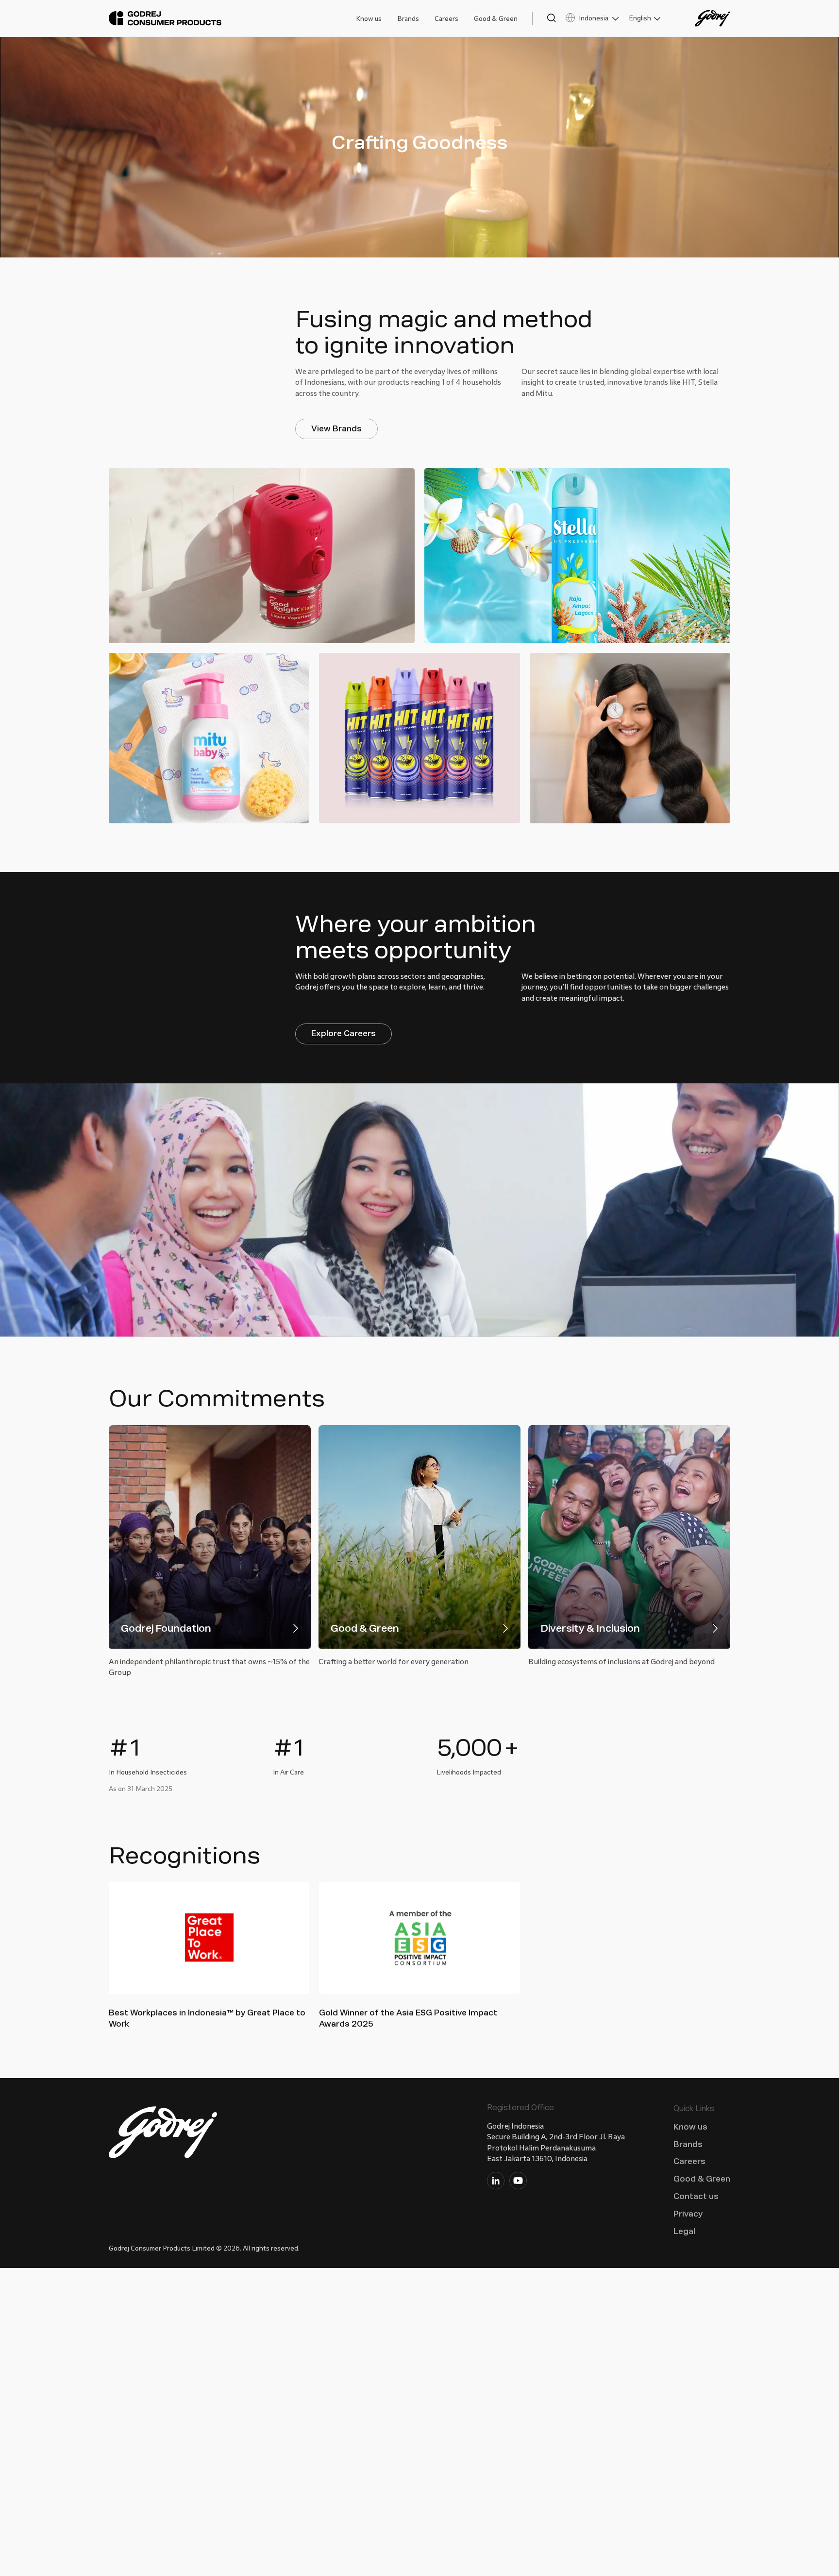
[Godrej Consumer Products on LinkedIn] (496, 2183)
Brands (408, 19)
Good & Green (496, 19)
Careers (446, 19)
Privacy (688, 2214)
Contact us (696, 2196)
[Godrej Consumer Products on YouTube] (518, 2183)
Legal (684, 2231)
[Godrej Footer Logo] (164, 2134)
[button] (544, 18)
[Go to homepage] (165, 18)
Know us (369, 19)
